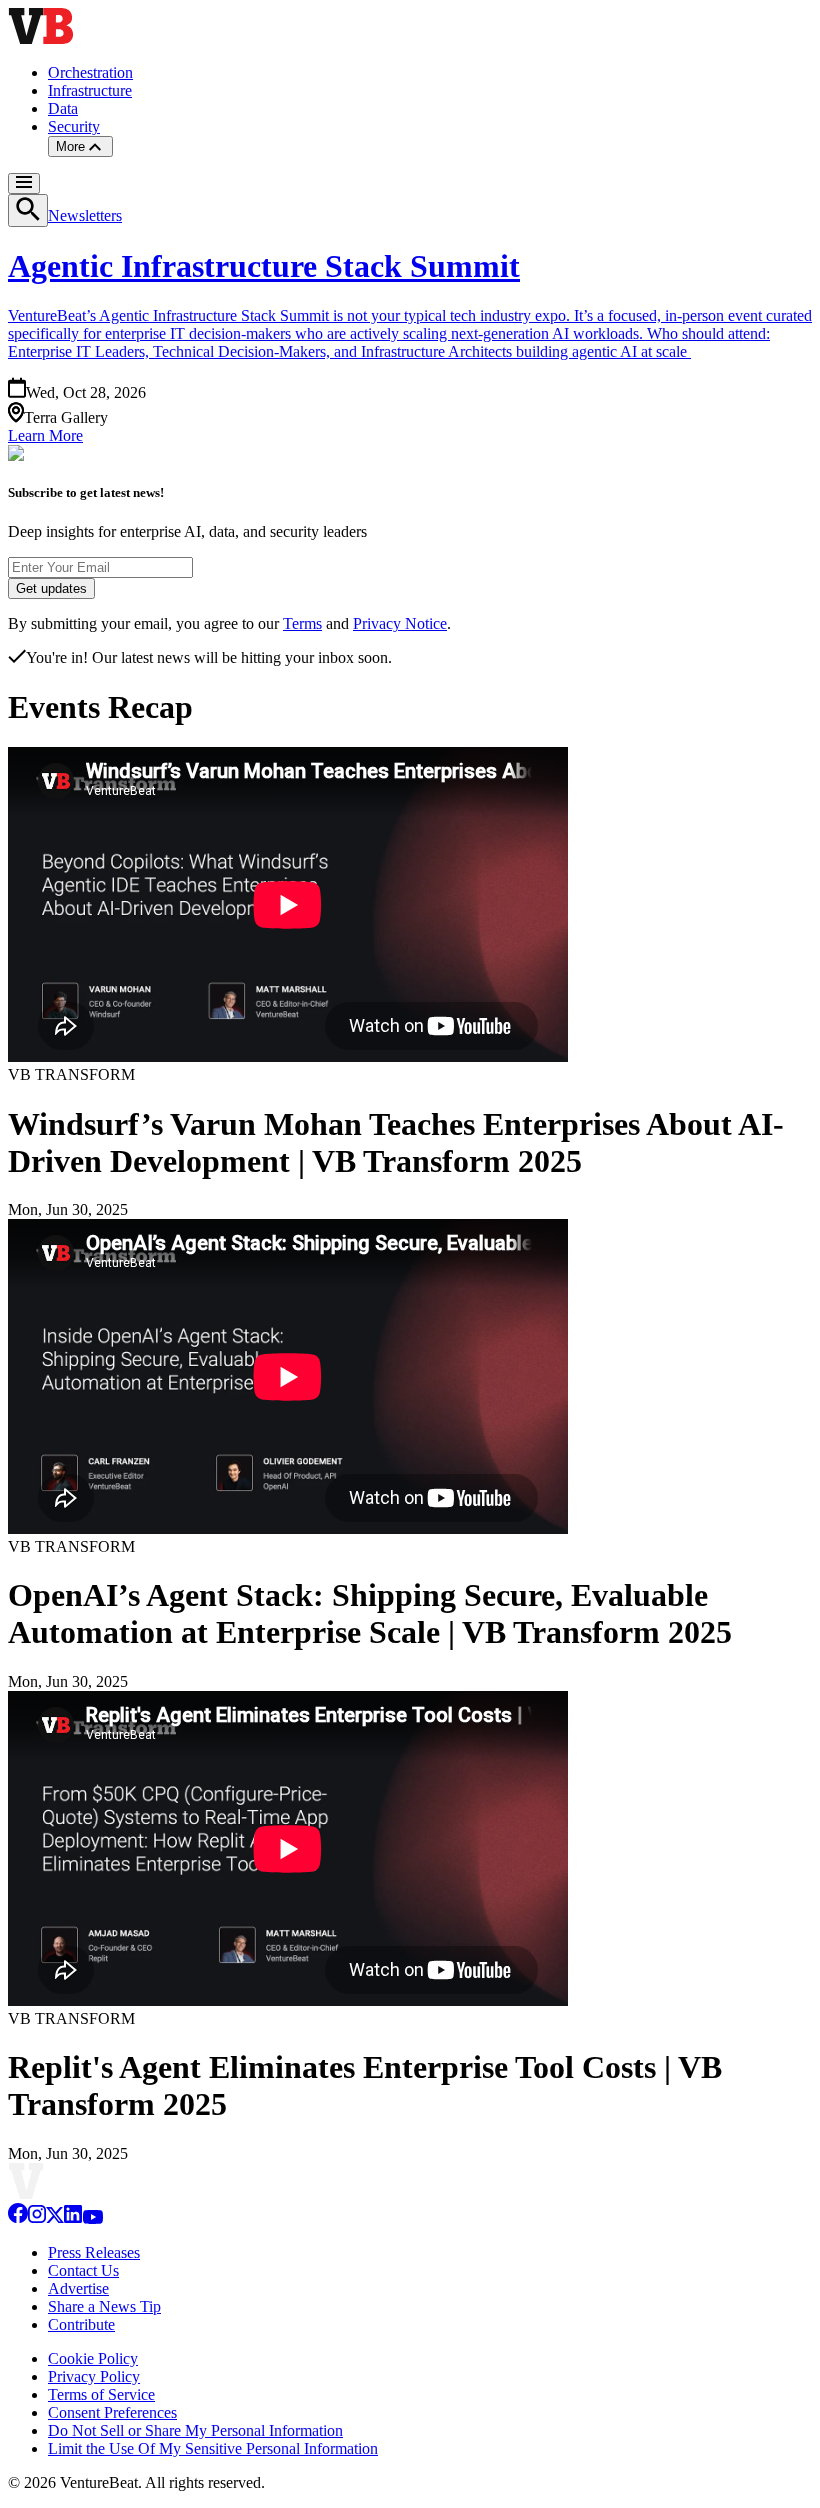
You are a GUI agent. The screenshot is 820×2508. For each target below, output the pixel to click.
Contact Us (83, 2270)
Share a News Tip (104, 2306)
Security (74, 126)
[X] (55, 2218)
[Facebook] (18, 2218)
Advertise (78, 2288)
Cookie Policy (93, 2358)
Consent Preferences (112, 2412)
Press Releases (94, 2252)
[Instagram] (37, 2218)
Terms (302, 623)
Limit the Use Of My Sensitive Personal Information (213, 2448)
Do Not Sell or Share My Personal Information (195, 2430)
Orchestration (90, 72)
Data (63, 108)
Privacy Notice (400, 623)
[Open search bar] (28, 210)
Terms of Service (101, 2394)
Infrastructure (90, 90)
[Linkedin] (73, 2218)
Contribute (81, 2324)
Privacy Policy (94, 2376)
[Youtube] (92, 2218)
